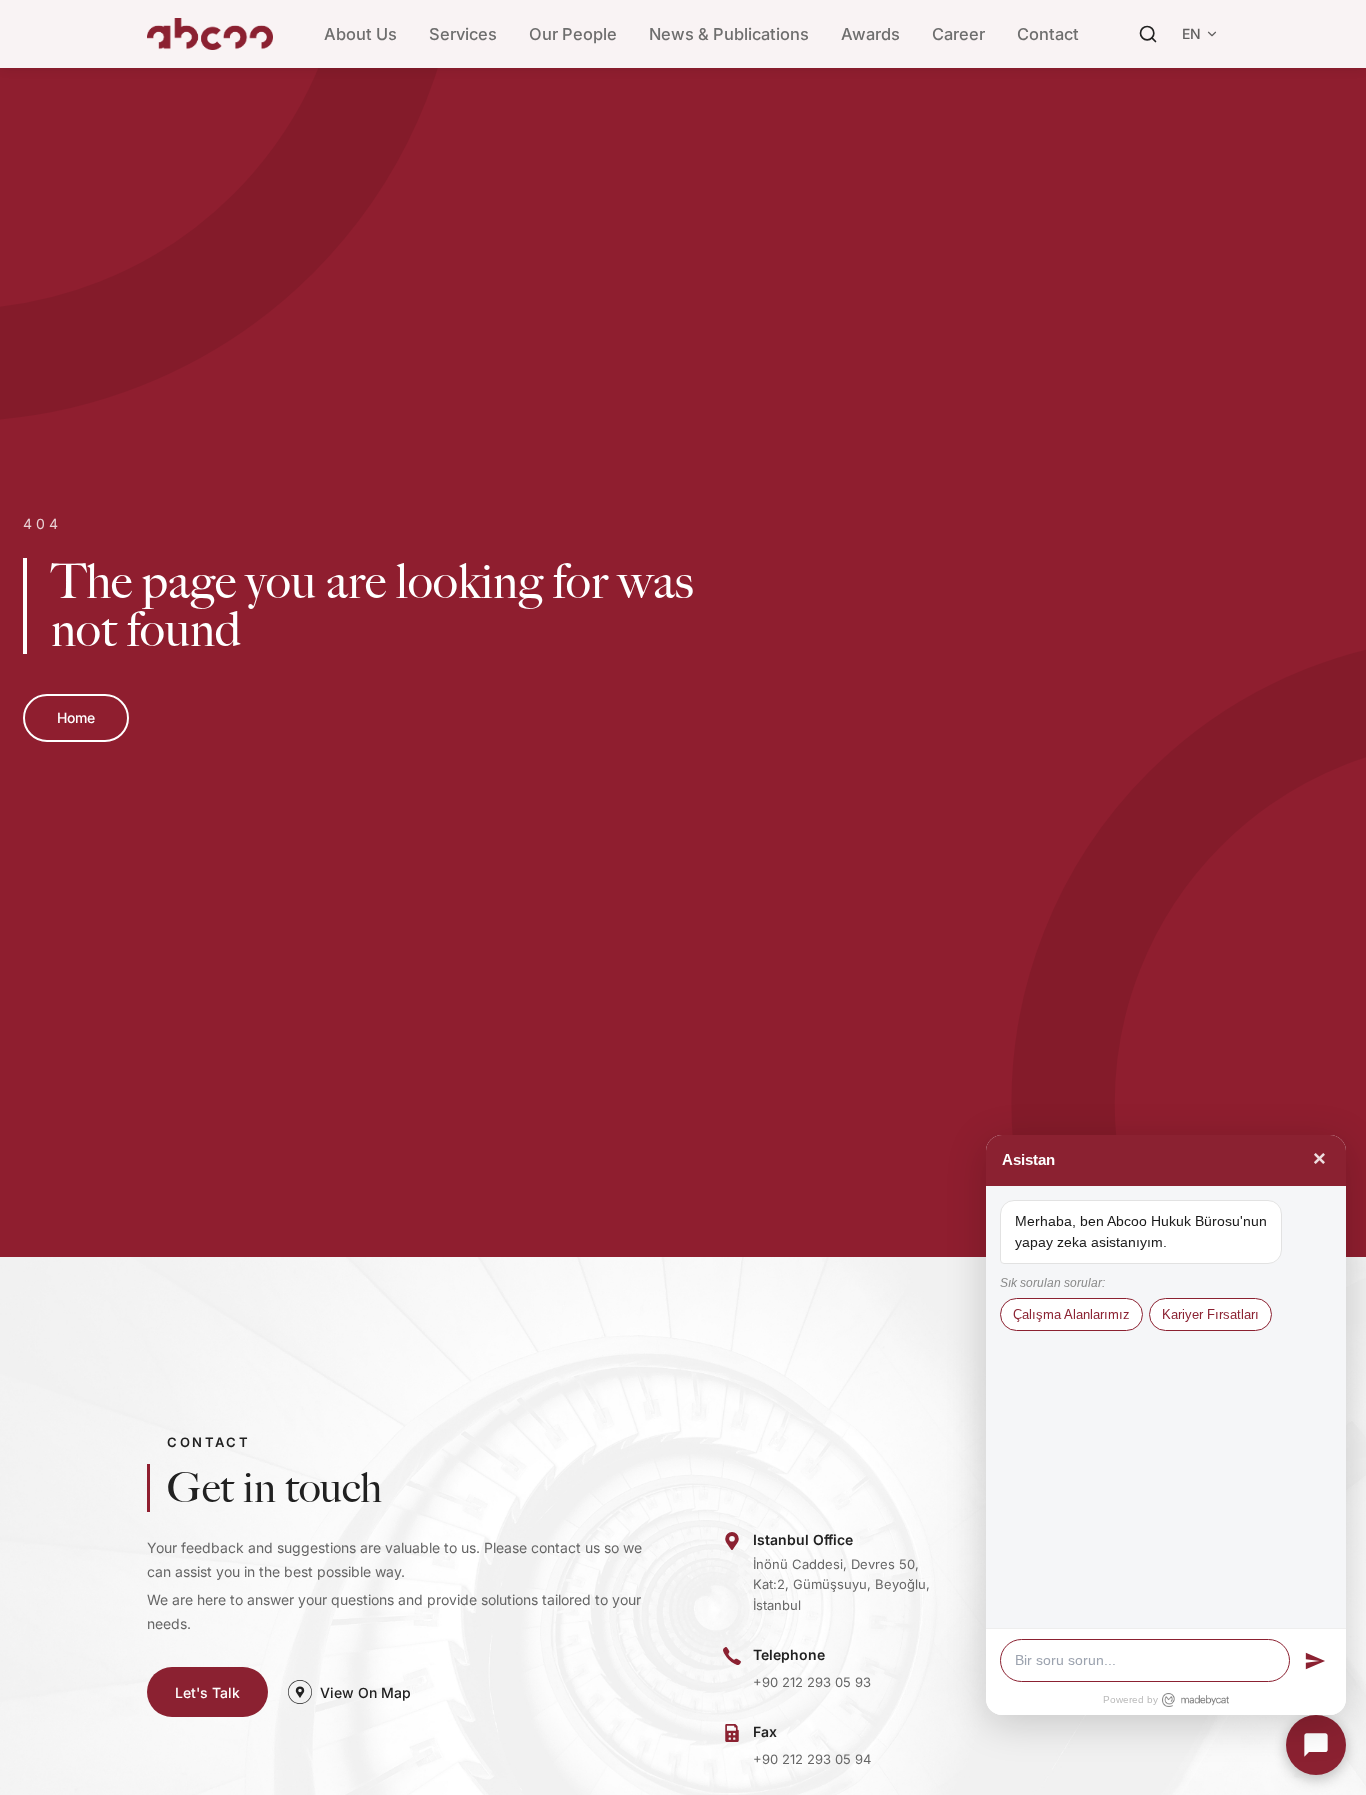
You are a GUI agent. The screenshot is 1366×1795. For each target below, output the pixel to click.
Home (76, 717)
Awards (870, 34)
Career (958, 34)
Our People (573, 34)
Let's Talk (207, 1692)
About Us (360, 34)
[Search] (1148, 34)
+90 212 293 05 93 (812, 1682)
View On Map (365, 1692)
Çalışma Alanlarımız (1071, 1314)
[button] (1316, 1745)
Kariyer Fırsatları (1210, 1314)
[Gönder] (1315, 1661)
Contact (1048, 34)
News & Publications (729, 34)
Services (463, 34)
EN (1191, 33)
